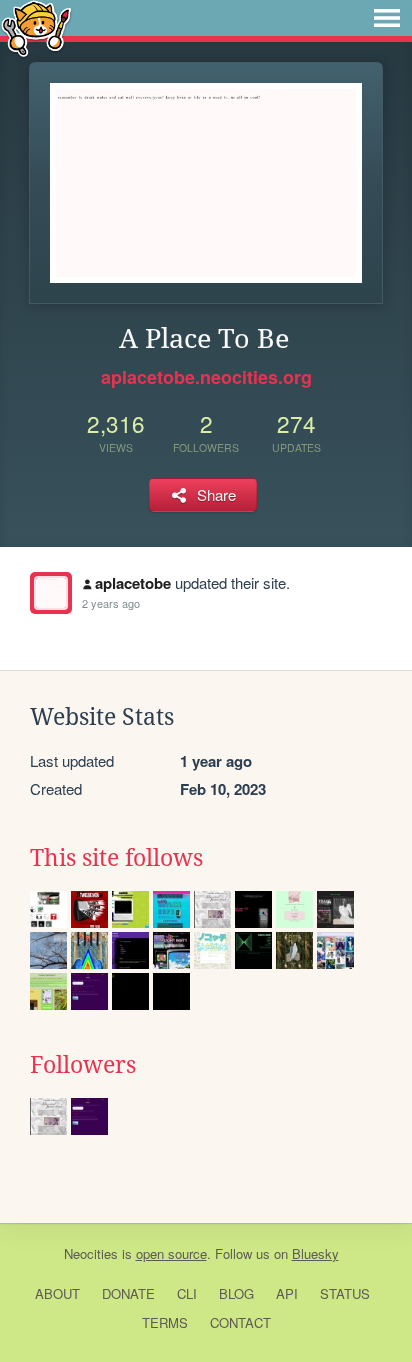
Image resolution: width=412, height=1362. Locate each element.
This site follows (116, 858)
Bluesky (315, 1253)
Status (345, 1293)
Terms (165, 1322)
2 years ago (111, 603)
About (57, 1293)
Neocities (91, 1253)
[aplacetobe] (51, 593)
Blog (236, 1293)
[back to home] (36, 27)
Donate (128, 1293)
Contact (240, 1322)
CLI (187, 1293)
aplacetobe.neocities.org (206, 377)
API (287, 1293)
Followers (83, 1065)
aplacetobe (133, 583)
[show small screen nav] (387, 18)
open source (171, 1253)
